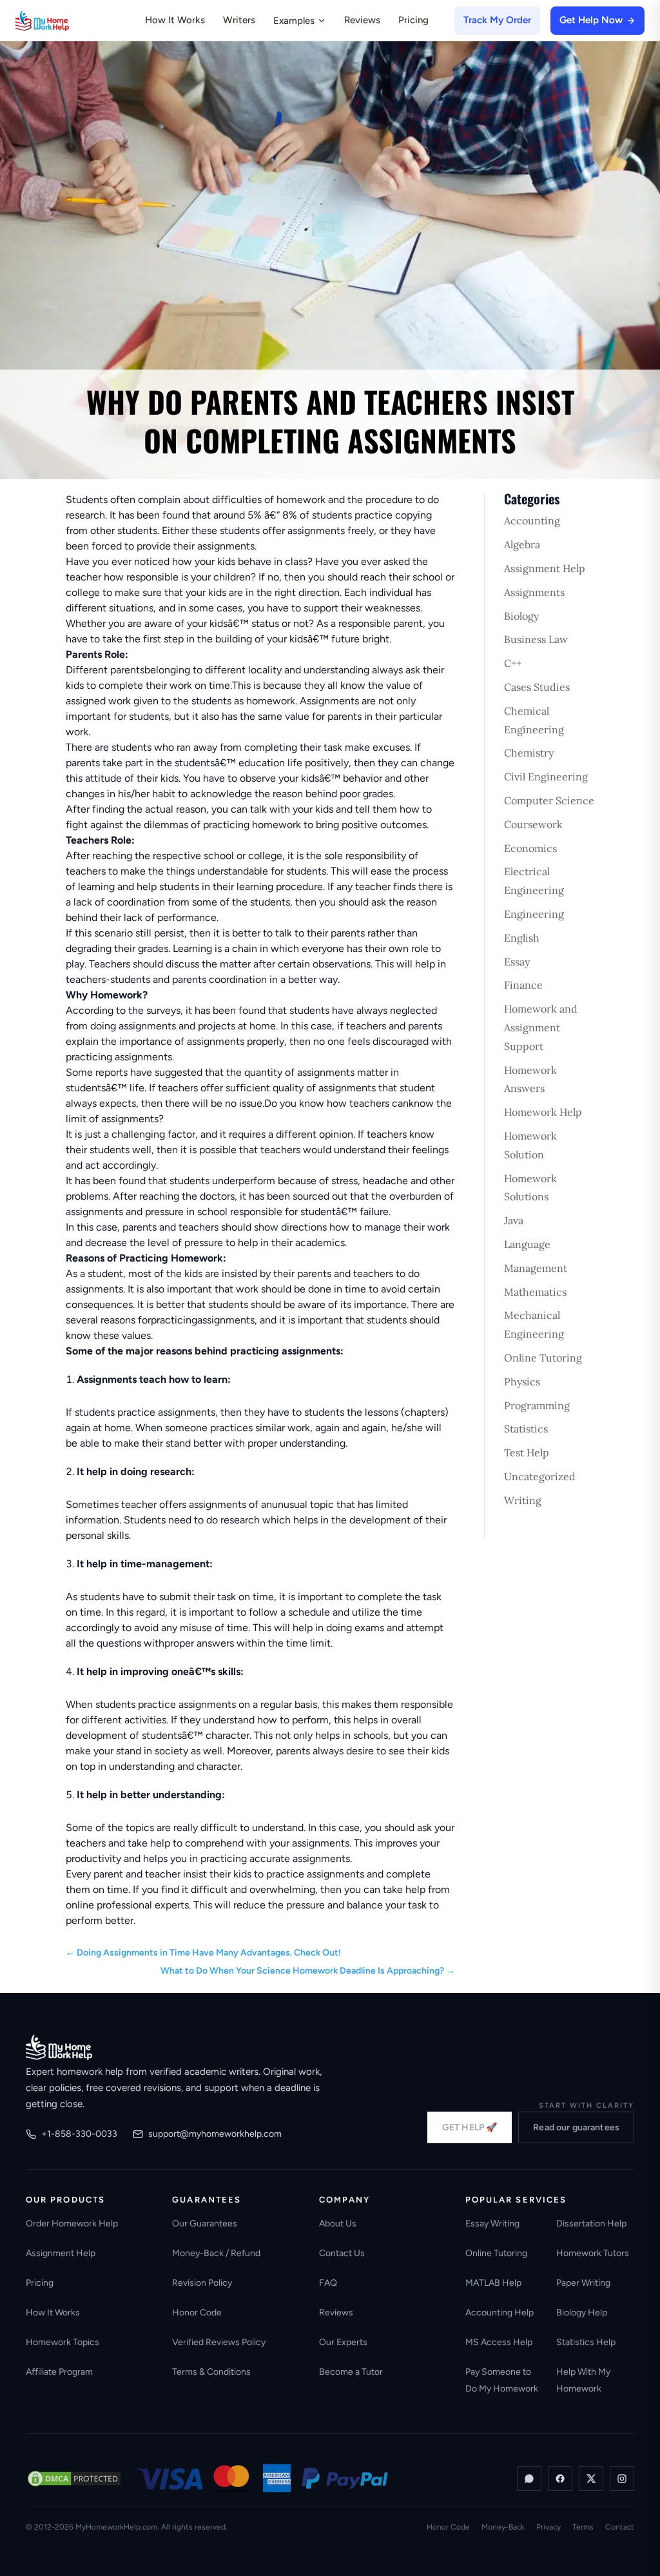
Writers (239, 20)
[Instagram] (622, 2479)
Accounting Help (500, 2313)
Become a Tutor (351, 2372)
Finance (523, 985)
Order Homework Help (72, 2224)
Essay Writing (492, 2224)
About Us (338, 2224)
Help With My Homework (583, 2380)
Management (536, 1268)
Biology (521, 616)
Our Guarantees (205, 2224)
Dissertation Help (591, 2224)
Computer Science (549, 800)
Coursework (533, 824)
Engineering (534, 914)
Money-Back (503, 2527)
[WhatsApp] (529, 2479)
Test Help (527, 1452)
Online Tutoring (543, 1358)
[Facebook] (560, 2479)
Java (514, 1220)
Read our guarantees (576, 2127)
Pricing (413, 20)
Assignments (534, 592)
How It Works (175, 20)
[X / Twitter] (591, 2479)
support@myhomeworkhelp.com (215, 2134)
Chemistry (529, 753)
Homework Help (543, 1112)
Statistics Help (586, 2342)
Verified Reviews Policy (219, 2342)
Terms (583, 2527)
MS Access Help (499, 2342)
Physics (522, 1382)
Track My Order (497, 20)
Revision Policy (202, 2283)
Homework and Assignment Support (541, 1027)
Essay (517, 962)
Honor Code (197, 2313)
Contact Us (342, 2253)
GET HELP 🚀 (470, 2127)
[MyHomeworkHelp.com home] (59, 2047)
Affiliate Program (59, 2372)
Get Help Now (591, 20)
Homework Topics (63, 2342)
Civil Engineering (546, 777)
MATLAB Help (493, 2283)
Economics (530, 848)
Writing (523, 1500)
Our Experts (343, 2342)
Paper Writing (583, 2283)
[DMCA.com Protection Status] (74, 2479)
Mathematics (535, 1292)
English (522, 938)
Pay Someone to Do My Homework (502, 2380)
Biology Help (582, 2313)
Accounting (532, 520)
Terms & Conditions (211, 2372)
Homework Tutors (593, 2253)
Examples (294, 21)
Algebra (522, 544)
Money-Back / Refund (216, 2253)
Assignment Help (545, 568)
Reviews (362, 20)
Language (527, 1244)
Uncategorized (540, 1476)
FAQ (328, 2283)
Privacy (548, 2527)
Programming (537, 1405)
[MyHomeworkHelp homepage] (67, 21)
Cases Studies (537, 687)
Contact (620, 2527)
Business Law (536, 639)
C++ (513, 663)
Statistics (526, 1429)
